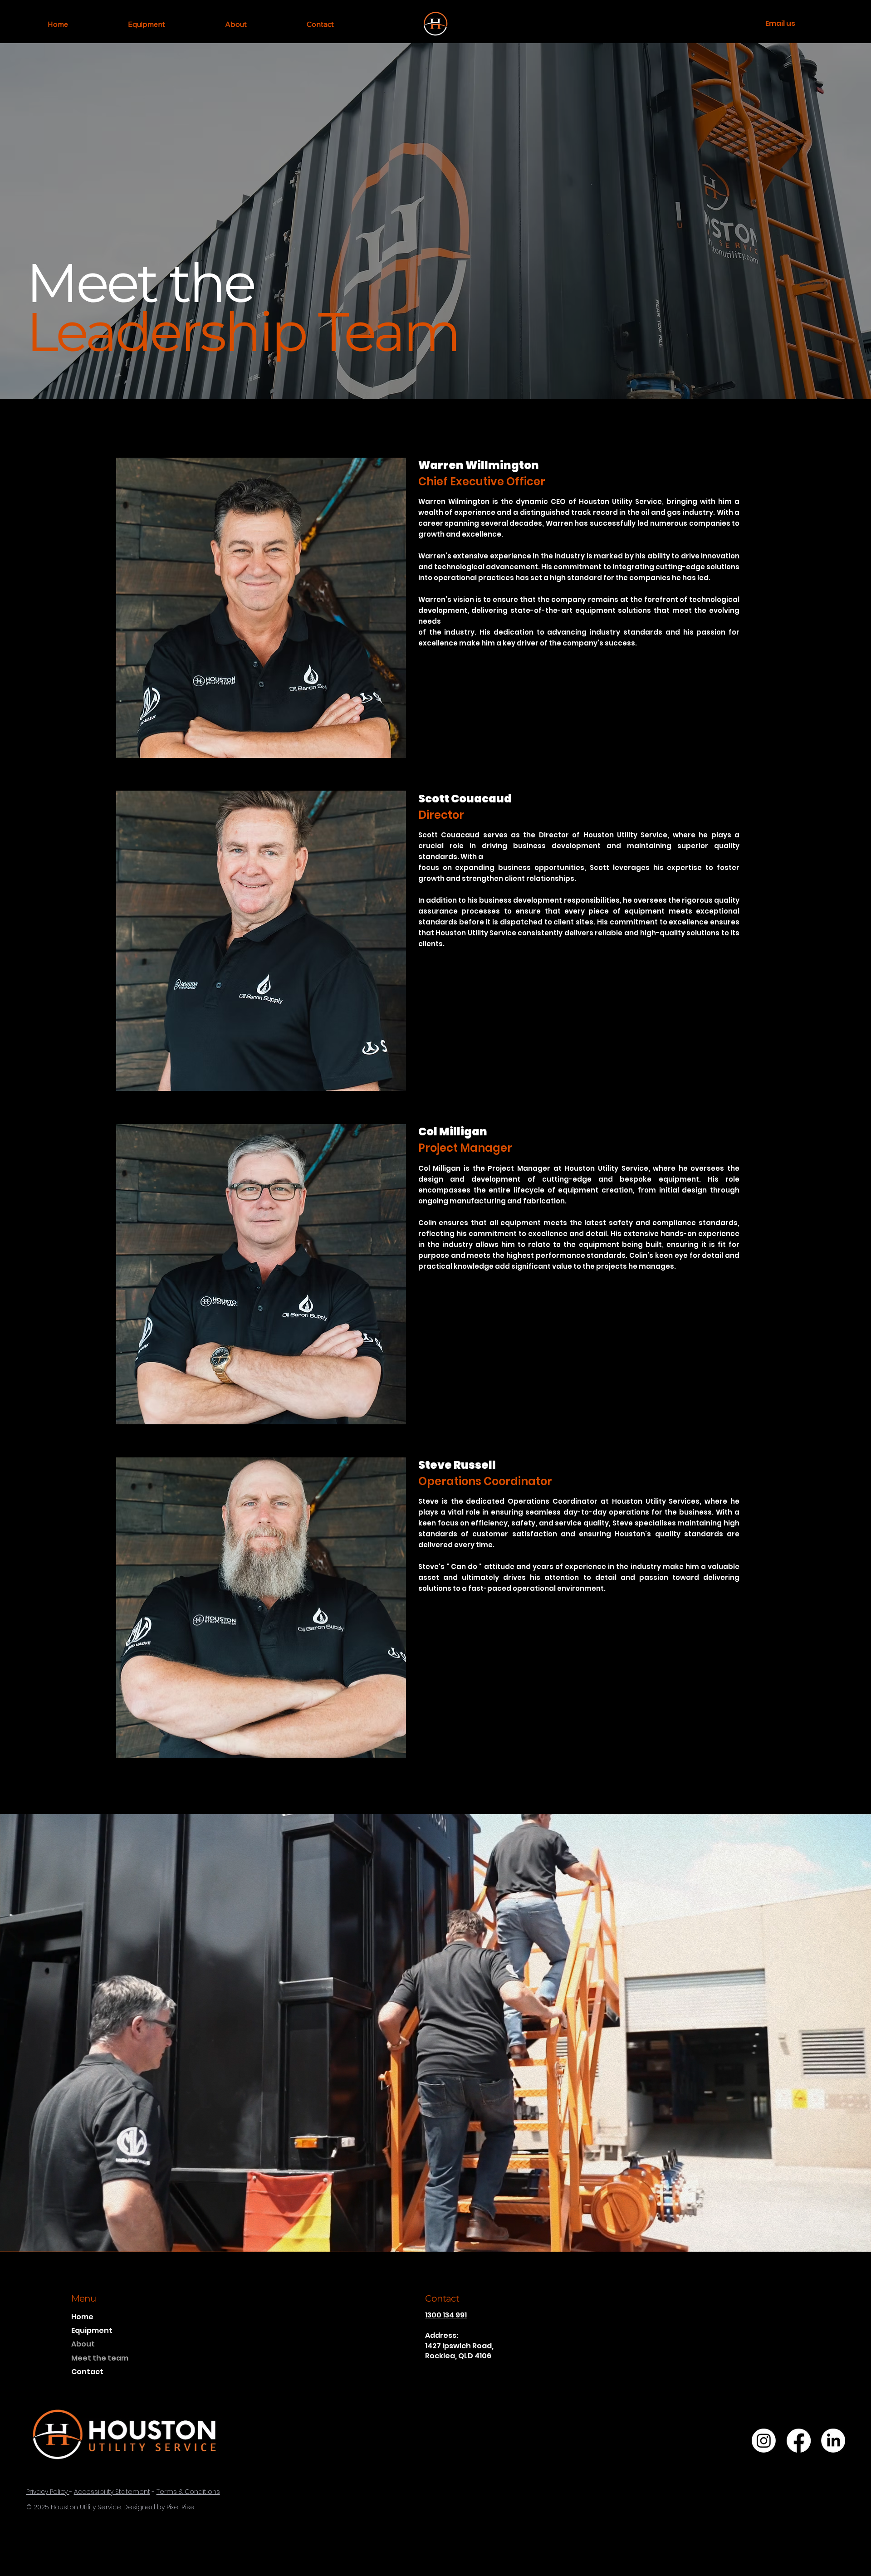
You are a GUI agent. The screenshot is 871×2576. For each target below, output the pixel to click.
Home (82, 2317)
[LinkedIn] (833, 2441)
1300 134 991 (446, 2315)
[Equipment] (132, 2331)
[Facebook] (799, 2441)
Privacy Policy (48, 2492)
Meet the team (100, 2358)
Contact (87, 2372)
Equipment (92, 2330)
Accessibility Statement (112, 2492)
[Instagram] (764, 2441)
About (83, 2344)
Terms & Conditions (188, 2492)
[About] (132, 2344)
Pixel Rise (181, 2507)
